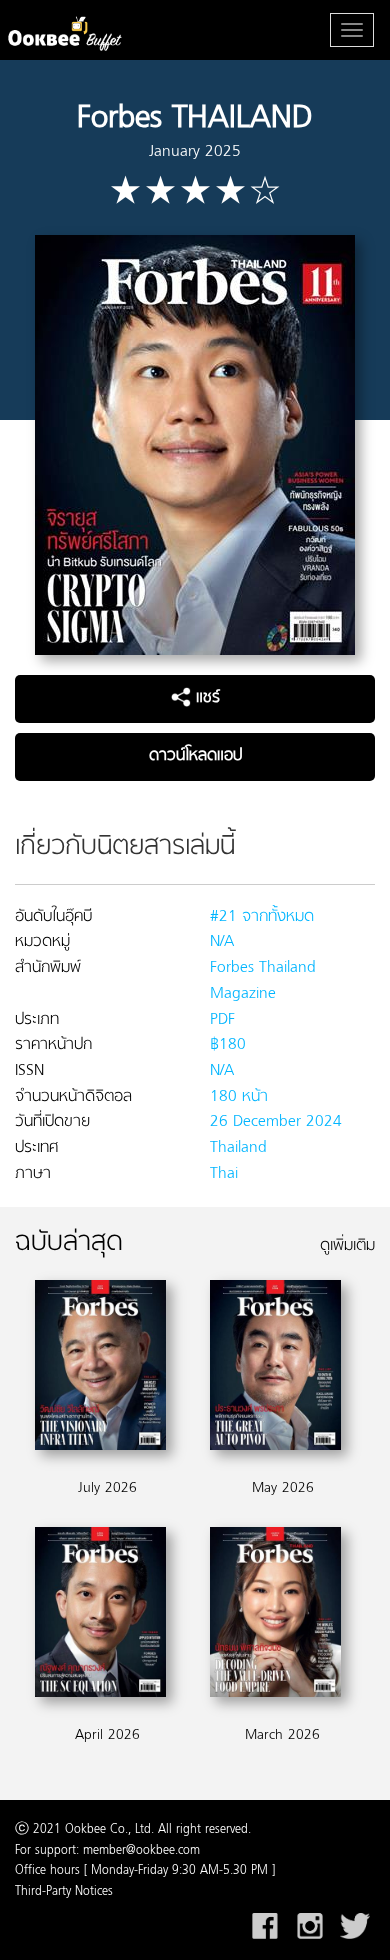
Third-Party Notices (64, 1892)
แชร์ (205, 698)
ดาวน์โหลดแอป (195, 756)
